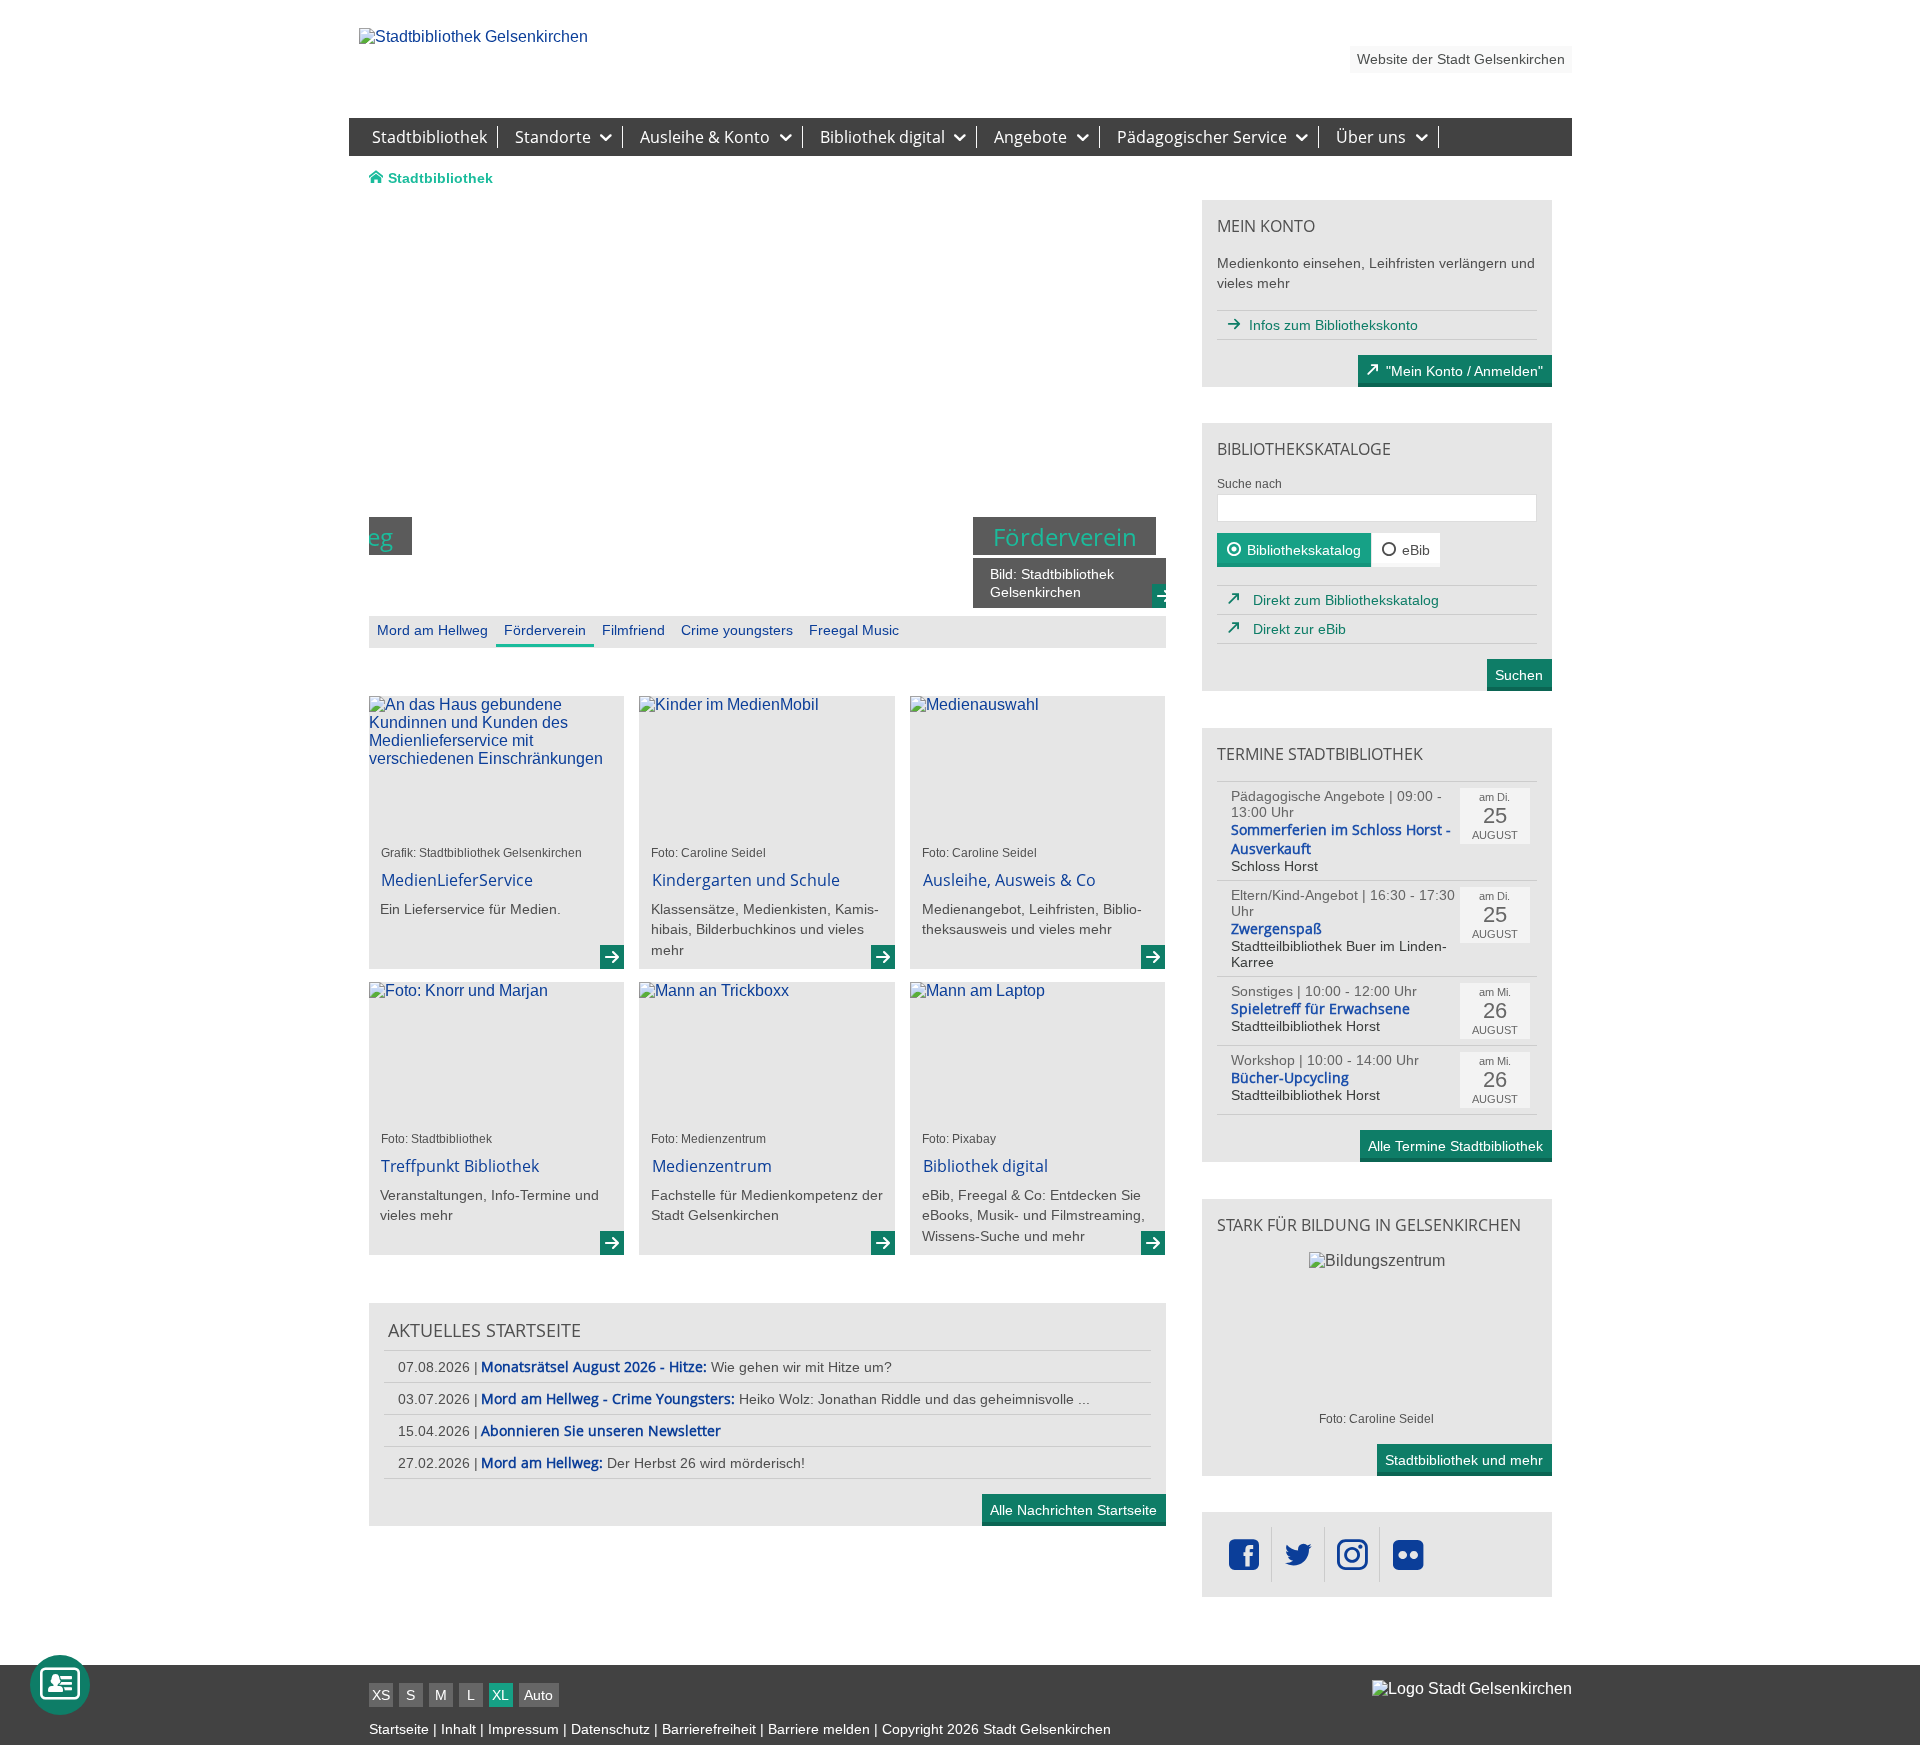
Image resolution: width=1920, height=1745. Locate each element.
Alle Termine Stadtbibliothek (1455, 1146)
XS (381, 1695)
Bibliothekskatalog (1304, 550)
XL (500, 1695)
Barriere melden (819, 1729)
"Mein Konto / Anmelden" (1464, 371)
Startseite (399, 1729)
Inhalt (458, 1729)
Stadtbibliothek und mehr (1464, 1460)
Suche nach (1249, 484)
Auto (538, 1695)
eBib (1416, 550)
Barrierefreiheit (709, 1729)
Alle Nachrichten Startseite (1073, 1510)
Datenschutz (610, 1729)
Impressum (523, 1729)
